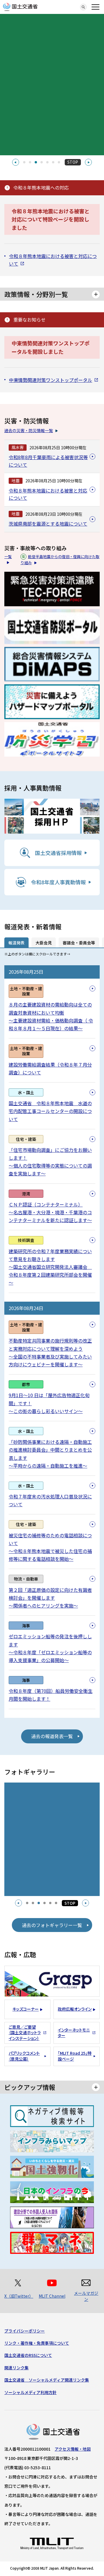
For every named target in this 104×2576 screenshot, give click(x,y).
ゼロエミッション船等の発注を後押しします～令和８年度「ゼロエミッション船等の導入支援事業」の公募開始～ (50, 1648)
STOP (73, 162)
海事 (26, 1626)
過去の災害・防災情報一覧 (29, 430)
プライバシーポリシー (25, 2331)
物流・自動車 (26, 1579)
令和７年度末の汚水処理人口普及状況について (50, 1500)
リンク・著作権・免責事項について (37, 2343)
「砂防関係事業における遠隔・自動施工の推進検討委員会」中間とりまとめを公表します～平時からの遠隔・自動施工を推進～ (50, 1454)
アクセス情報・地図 (73, 2449)
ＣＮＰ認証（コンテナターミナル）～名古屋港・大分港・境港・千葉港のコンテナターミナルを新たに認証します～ (50, 1212)
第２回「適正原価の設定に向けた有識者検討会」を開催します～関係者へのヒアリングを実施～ (50, 1598)
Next (88, 162)
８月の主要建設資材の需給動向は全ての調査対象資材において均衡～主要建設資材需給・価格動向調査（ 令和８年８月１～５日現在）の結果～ (51, 1016)
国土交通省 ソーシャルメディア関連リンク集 (47, 2380)
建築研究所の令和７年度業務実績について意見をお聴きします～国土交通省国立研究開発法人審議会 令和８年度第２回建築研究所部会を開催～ (50, 1267)
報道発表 (16, 943)
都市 (26, 1384)
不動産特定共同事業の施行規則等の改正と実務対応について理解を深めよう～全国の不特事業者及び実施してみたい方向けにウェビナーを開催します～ (50, 1352)
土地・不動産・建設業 (26, 991)
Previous (16, 162)
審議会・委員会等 (79, 943)
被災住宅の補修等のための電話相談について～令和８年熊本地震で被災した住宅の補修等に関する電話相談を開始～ (50, 1547)
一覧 (8, 556)
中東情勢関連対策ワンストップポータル (51, 380)
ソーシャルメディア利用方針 (30, 2392)
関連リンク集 (16, 2368)
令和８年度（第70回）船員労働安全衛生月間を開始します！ (51, 1695)
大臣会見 (44, 943)
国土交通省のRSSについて (28, 2355)
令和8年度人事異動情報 (58, 882)
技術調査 (26, 1240)
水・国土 (26, 1092)
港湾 (26, 1194)
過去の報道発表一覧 (52, 1736)
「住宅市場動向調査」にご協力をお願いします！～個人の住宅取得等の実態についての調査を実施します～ (50, 1162)
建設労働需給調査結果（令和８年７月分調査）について (50, 1068)
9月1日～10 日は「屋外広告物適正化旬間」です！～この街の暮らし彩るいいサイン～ (49, 1403)
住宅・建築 (26, 1139)
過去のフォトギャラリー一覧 (52, 1925)
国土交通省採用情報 (58, 853)
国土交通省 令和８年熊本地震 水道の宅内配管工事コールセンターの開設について (50, 1111)
